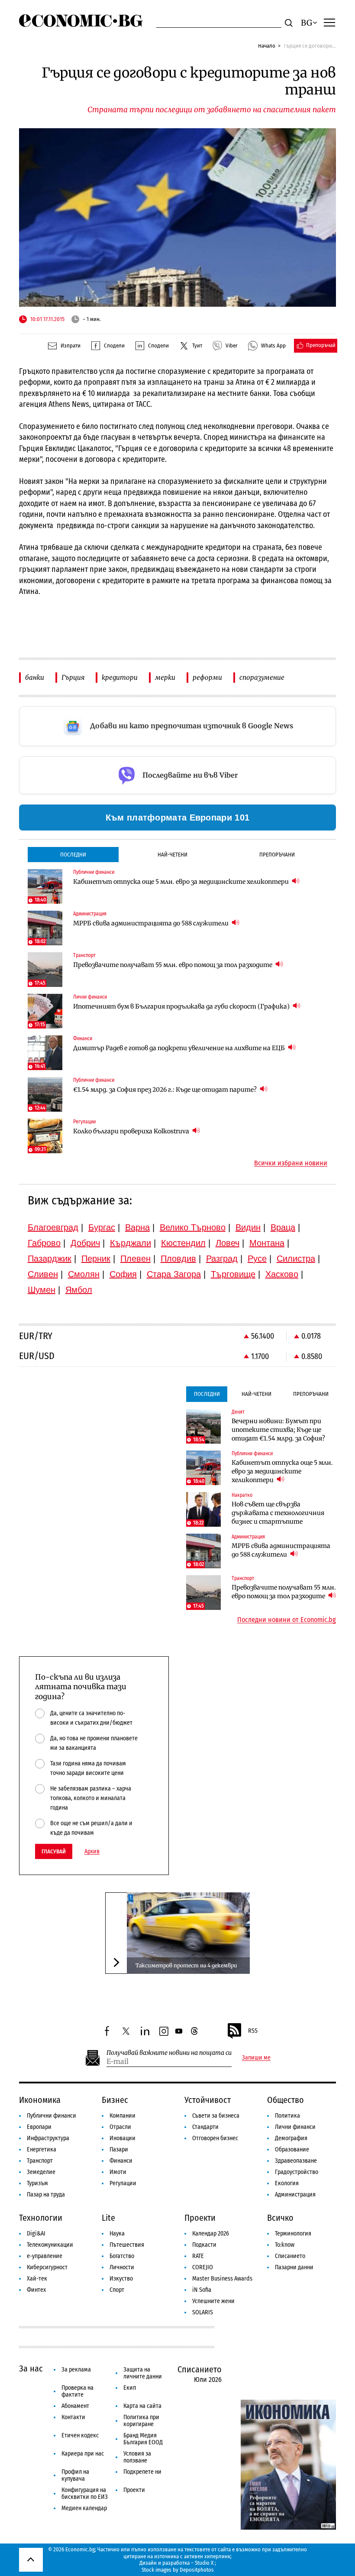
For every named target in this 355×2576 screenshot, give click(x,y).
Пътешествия (127, 2245)
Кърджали (131, 1243)
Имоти (118, 2172)
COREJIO (203, 2267)
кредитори (120, 677)
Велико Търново (193, 1227)
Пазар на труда (46, 2195)
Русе (257, 1259)
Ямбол (79, 1290)
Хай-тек (37, 2279)
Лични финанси (295, 2127)
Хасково (282, 1274)
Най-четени (173, 855)
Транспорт (40, 2161)
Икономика (40, 2100)
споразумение (262, 677)
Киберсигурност (47, 2267)
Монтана (267, 1243)
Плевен (136, 1259)
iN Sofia (202, 2290)
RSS (253, 2031)
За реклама (76, 2370)
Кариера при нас (83, 2454)
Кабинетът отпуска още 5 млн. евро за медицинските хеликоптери (182, 882)
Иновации (123, 2138)
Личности (122, 2267)
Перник (96, 1259)
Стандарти (205, 2127)
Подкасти (204, 2245)
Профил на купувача (75, 2475)
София (123, 1274)
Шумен (42, 1290)
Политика (287, 2116)
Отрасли (120, 2127)
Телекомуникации (50, 2245)
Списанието (290, 2256)
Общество (286, 2100)
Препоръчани (277, 855)
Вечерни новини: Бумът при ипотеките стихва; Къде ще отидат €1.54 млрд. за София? (278, 1430)
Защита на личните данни (143, 2373)
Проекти (200, 2218)
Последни (73, 855)
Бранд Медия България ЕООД (143, 2439)
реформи (207, 677)
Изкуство (121, 2279)
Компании (123, 2116)
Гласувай (54, 1851)
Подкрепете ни (142, 2472)
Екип (130, 2388)
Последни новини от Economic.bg (287, 1620)
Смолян (84, 1274)
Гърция (73, 677)
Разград (222, 1259)
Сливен (43, 1274)
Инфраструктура (48, 2138)
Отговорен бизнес (215, 2138)
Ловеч (228, 1243)
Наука (117, 2234)
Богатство (122, 2256)
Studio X (204, 2563)
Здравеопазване (296, 2161)
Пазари (119, 2149)
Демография (291, 2138)
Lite (108, 2218)
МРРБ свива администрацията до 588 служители (152, 923)
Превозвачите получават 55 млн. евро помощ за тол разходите (173, 965)
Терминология (293, 2234)
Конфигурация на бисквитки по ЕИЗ (85, 2493)
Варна (137, 1227)
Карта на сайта (142, 2406)
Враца (283, 1227)
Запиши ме (256, 2058)
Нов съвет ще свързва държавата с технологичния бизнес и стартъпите (278, 1513)
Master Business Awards (222, 2279)
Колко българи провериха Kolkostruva (132, 1131)
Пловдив (178, 1259)
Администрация (295, 2195)
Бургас (102, 1227)
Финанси (121, 2161)
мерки (165, 677)
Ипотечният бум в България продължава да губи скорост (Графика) (182, 1006)
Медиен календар (84, 2508)
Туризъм (37, 2183)
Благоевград (53, 1227)
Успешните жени (213, 2301)
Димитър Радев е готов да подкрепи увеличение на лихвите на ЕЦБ (180, 1048)
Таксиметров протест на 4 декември (186, 1965)
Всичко (280, 2218)
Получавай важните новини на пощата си (169, 2053)
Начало (267, 46)
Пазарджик (50, 1259)
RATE (198, 2256)
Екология (287, 2183)
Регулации (123, 2183)
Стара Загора (174, 1274)
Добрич (85, 1243)
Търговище (233, 1274)
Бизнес (115, 2100)
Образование (292, 2149)
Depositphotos (197, 2570)
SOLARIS (203, 2312)
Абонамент (75, 2406)
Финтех (36, 2290)
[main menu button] (329, 22)
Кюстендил (183, 1243)
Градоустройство (297, 2172)
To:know (285, 2245)
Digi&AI (36, 2234)
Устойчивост (208, 2100)
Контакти (73, 2417)
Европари (39, 2127)
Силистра (296, 1259)
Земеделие (41, 2172)
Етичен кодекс (80, 2435)
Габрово (44, 1243)
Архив (92, 1852)
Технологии (41, 2218)
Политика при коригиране (141, 2421)
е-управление (45, 2256)
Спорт (117, 2290)
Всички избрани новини (291, 1163)
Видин (248, 1227)
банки (35, 677)
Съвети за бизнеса (216, 2116)
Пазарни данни (294, 2267)
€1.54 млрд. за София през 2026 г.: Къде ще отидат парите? (166, 1090)
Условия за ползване (137, 2457)
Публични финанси (52, 2116)
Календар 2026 (211, 2234)
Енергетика (42, 2149)
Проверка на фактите (77, 2391)
